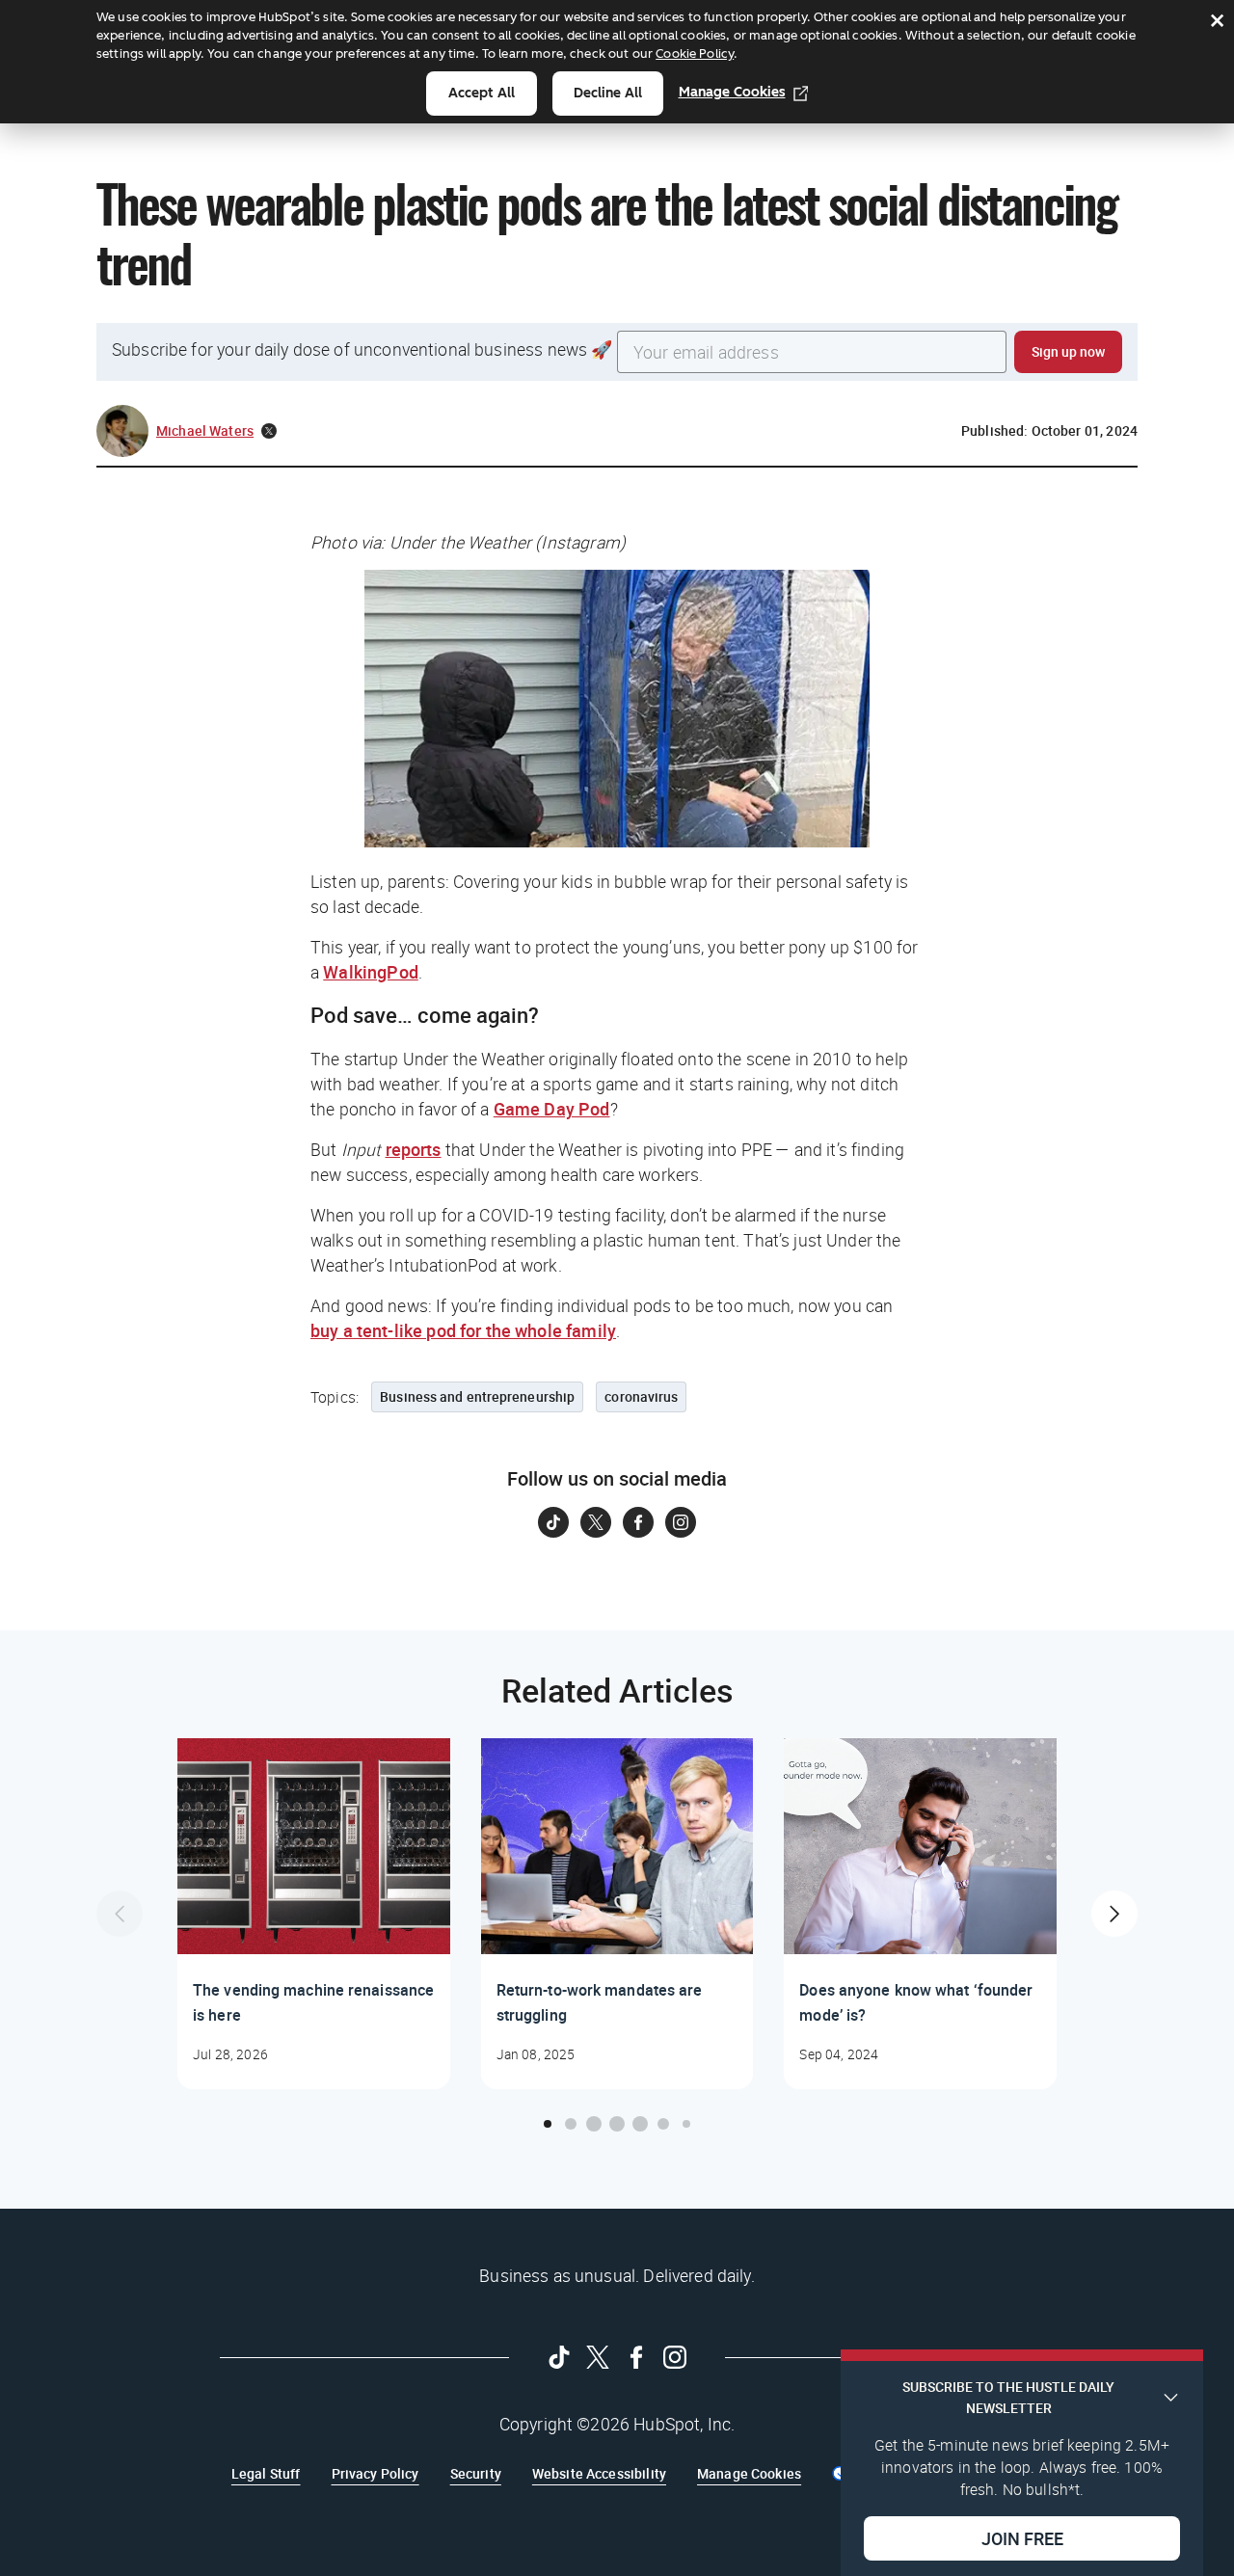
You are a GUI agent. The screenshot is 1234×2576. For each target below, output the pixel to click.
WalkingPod (371, 972)
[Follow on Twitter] (596, 1522)
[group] (314, 1914)
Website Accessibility (599, 2473)
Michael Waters (205, 430)
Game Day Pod (552, 1109)
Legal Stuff (266, 2473)
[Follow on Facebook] (638, 1522)
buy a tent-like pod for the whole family (463, 1330)
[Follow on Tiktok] (553, 1522)
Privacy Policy (376, 2473)
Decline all (608, 93)
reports (414, 1149)
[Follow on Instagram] (681, 1522)
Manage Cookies (732, 92)
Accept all (482, 93)
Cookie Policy (695, 54)
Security (476, 2473)
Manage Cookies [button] (749, 2473)
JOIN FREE (1022, 2538)
